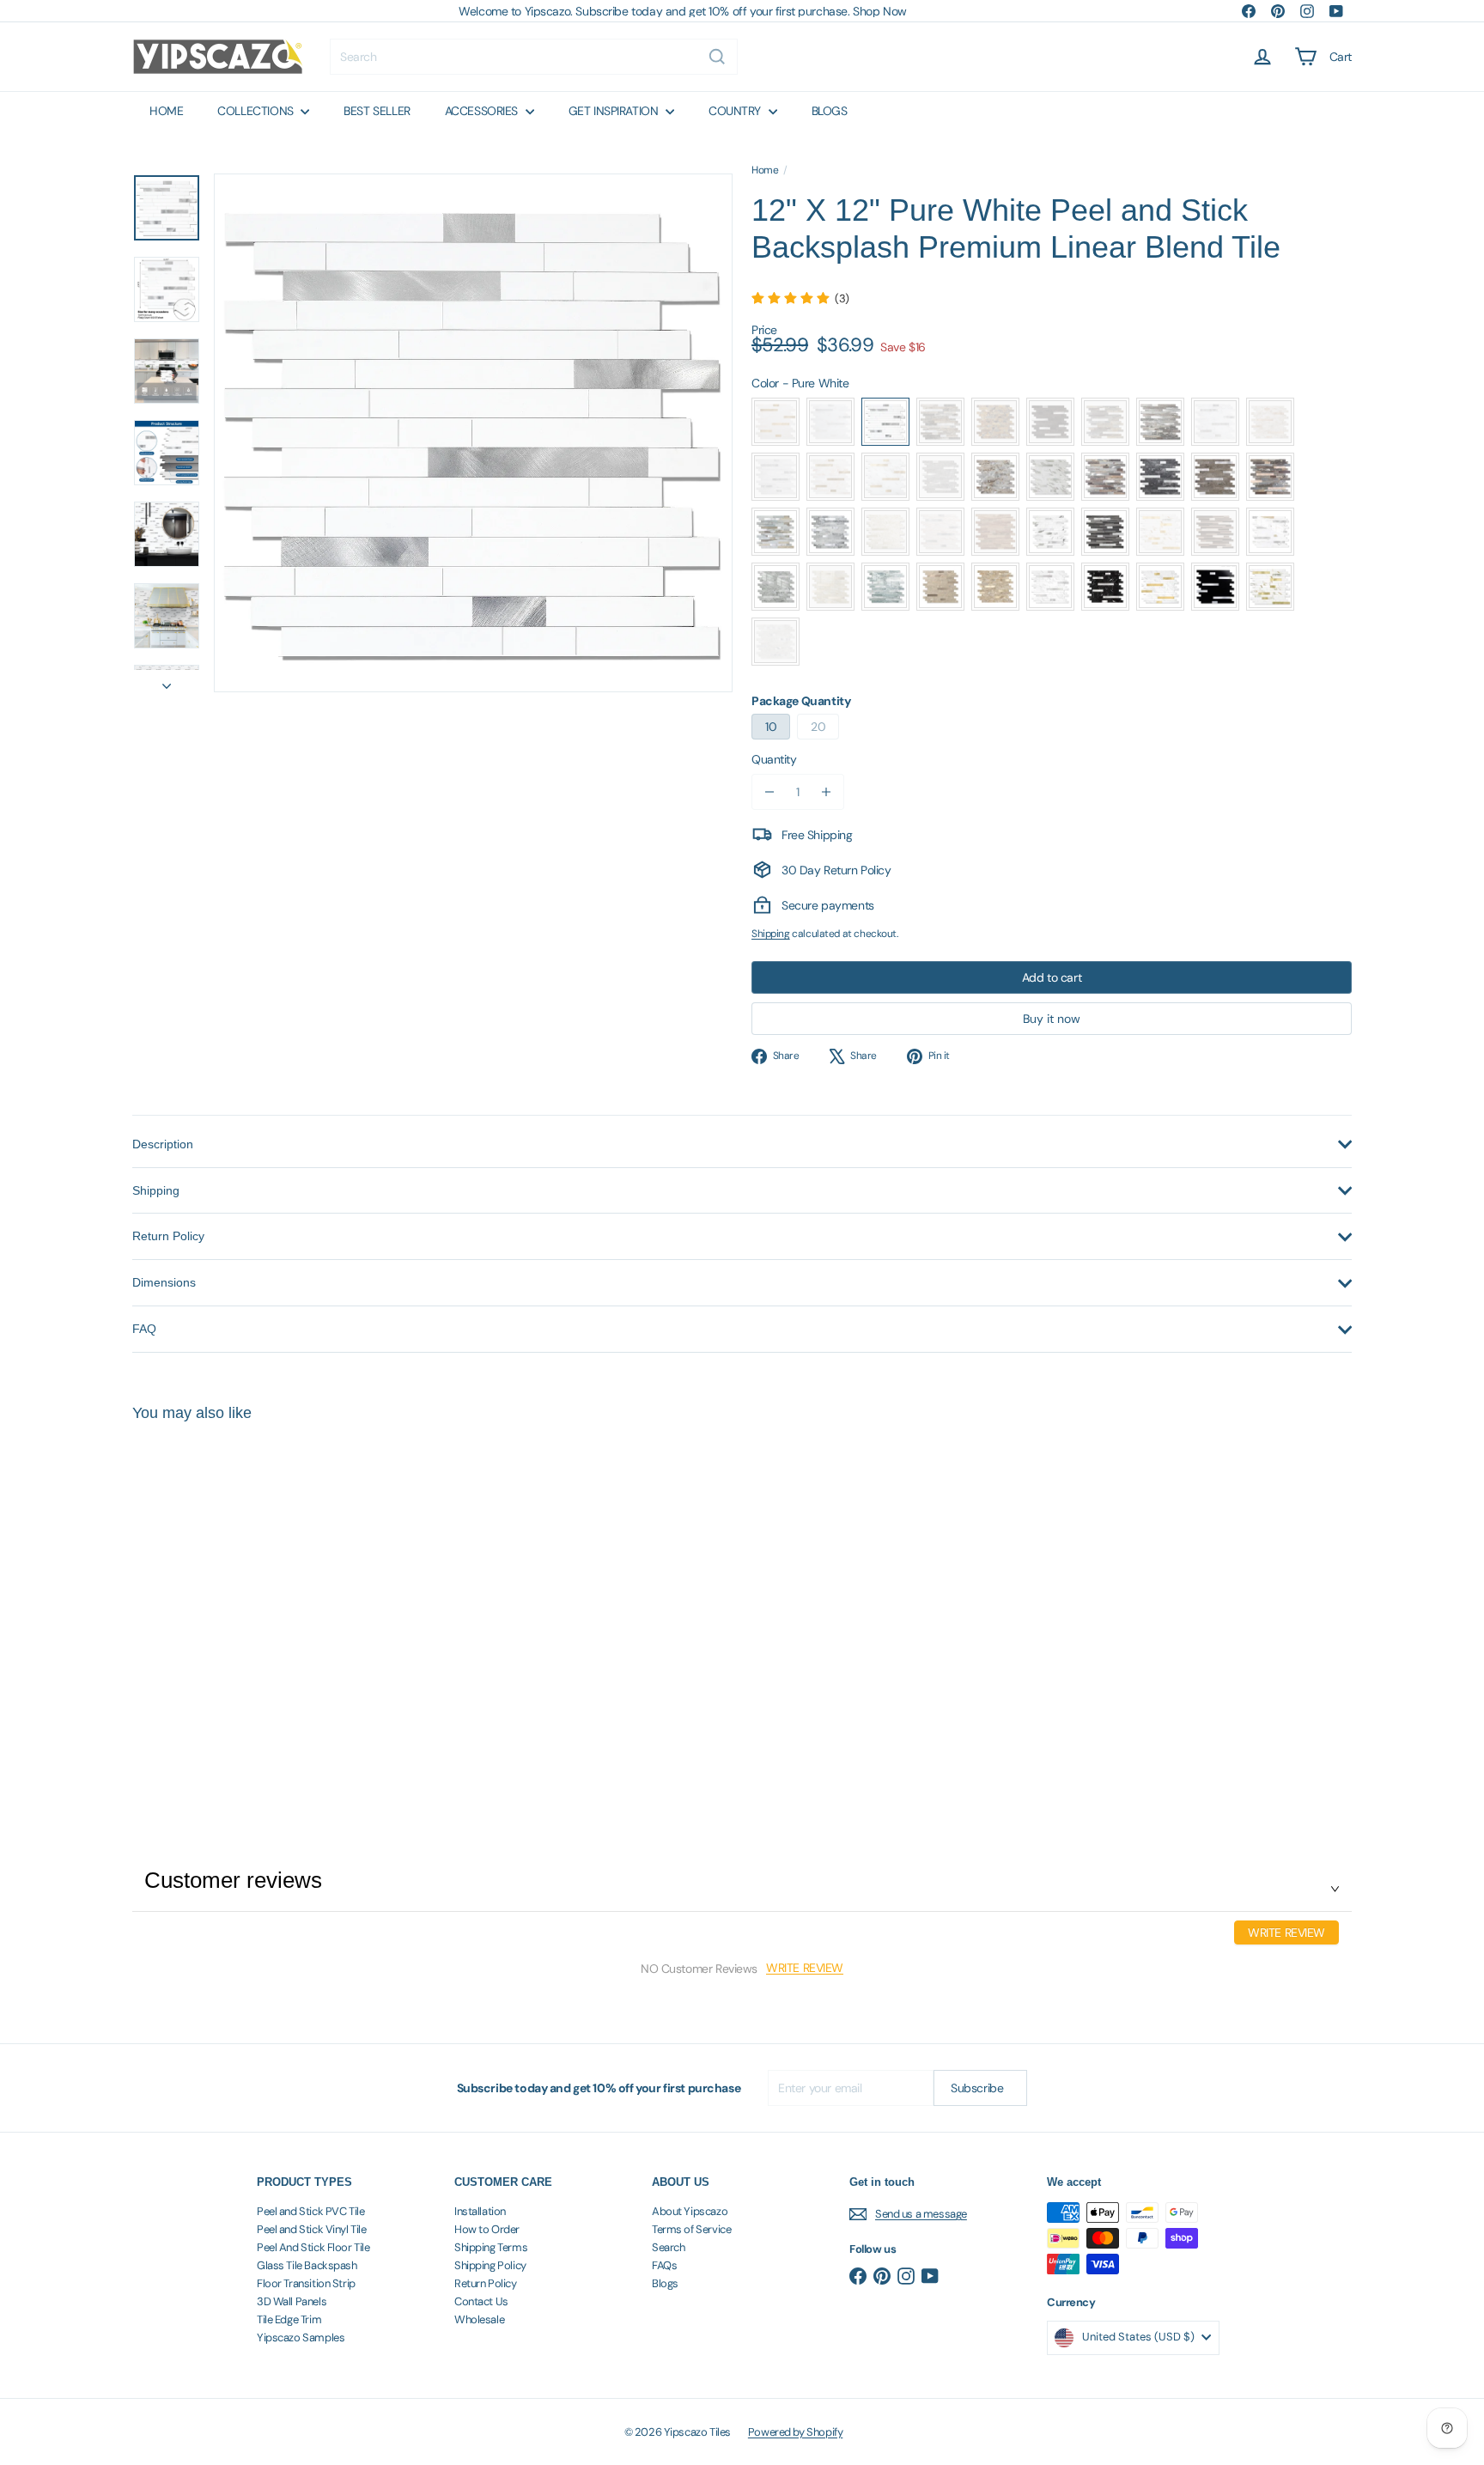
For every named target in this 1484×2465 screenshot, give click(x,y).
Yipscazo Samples (301, 2337)
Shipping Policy (490, 2265)
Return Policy (486, 2283)
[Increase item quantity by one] (826, 792)
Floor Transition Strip (306, 2283)
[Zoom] (473, 433)
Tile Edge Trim (289, 2319)
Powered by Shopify (795, 2432)
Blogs (665, 2283)
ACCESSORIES (483, 111)
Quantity (774, 759)
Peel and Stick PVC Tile (310, 2211)
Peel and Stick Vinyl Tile (312, 2229)
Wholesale (479, 2319)
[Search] (717, 57)
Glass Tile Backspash (307, 2265)
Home (765, 170)
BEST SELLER (377, 111)
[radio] (775, 422)
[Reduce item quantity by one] (769, 792)
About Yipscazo (690, 2211)
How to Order (487, 2229)
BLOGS (830, 111)
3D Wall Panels (292, 2301)
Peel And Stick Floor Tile (313, 2247)
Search (668, 2247)
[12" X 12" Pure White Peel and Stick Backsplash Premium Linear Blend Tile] (227, 1602)
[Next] (167, 681)
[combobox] (534, 57)
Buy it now (1052, 1019)
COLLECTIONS (257, 111)
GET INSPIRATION (615, 111)
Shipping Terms (491, 2247)
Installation (480, 2211)
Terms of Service (691, 2229)
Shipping (771, 934)
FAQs (664, 2265)
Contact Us (481, 2301)
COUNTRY (736, 111)
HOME (166, 111)
